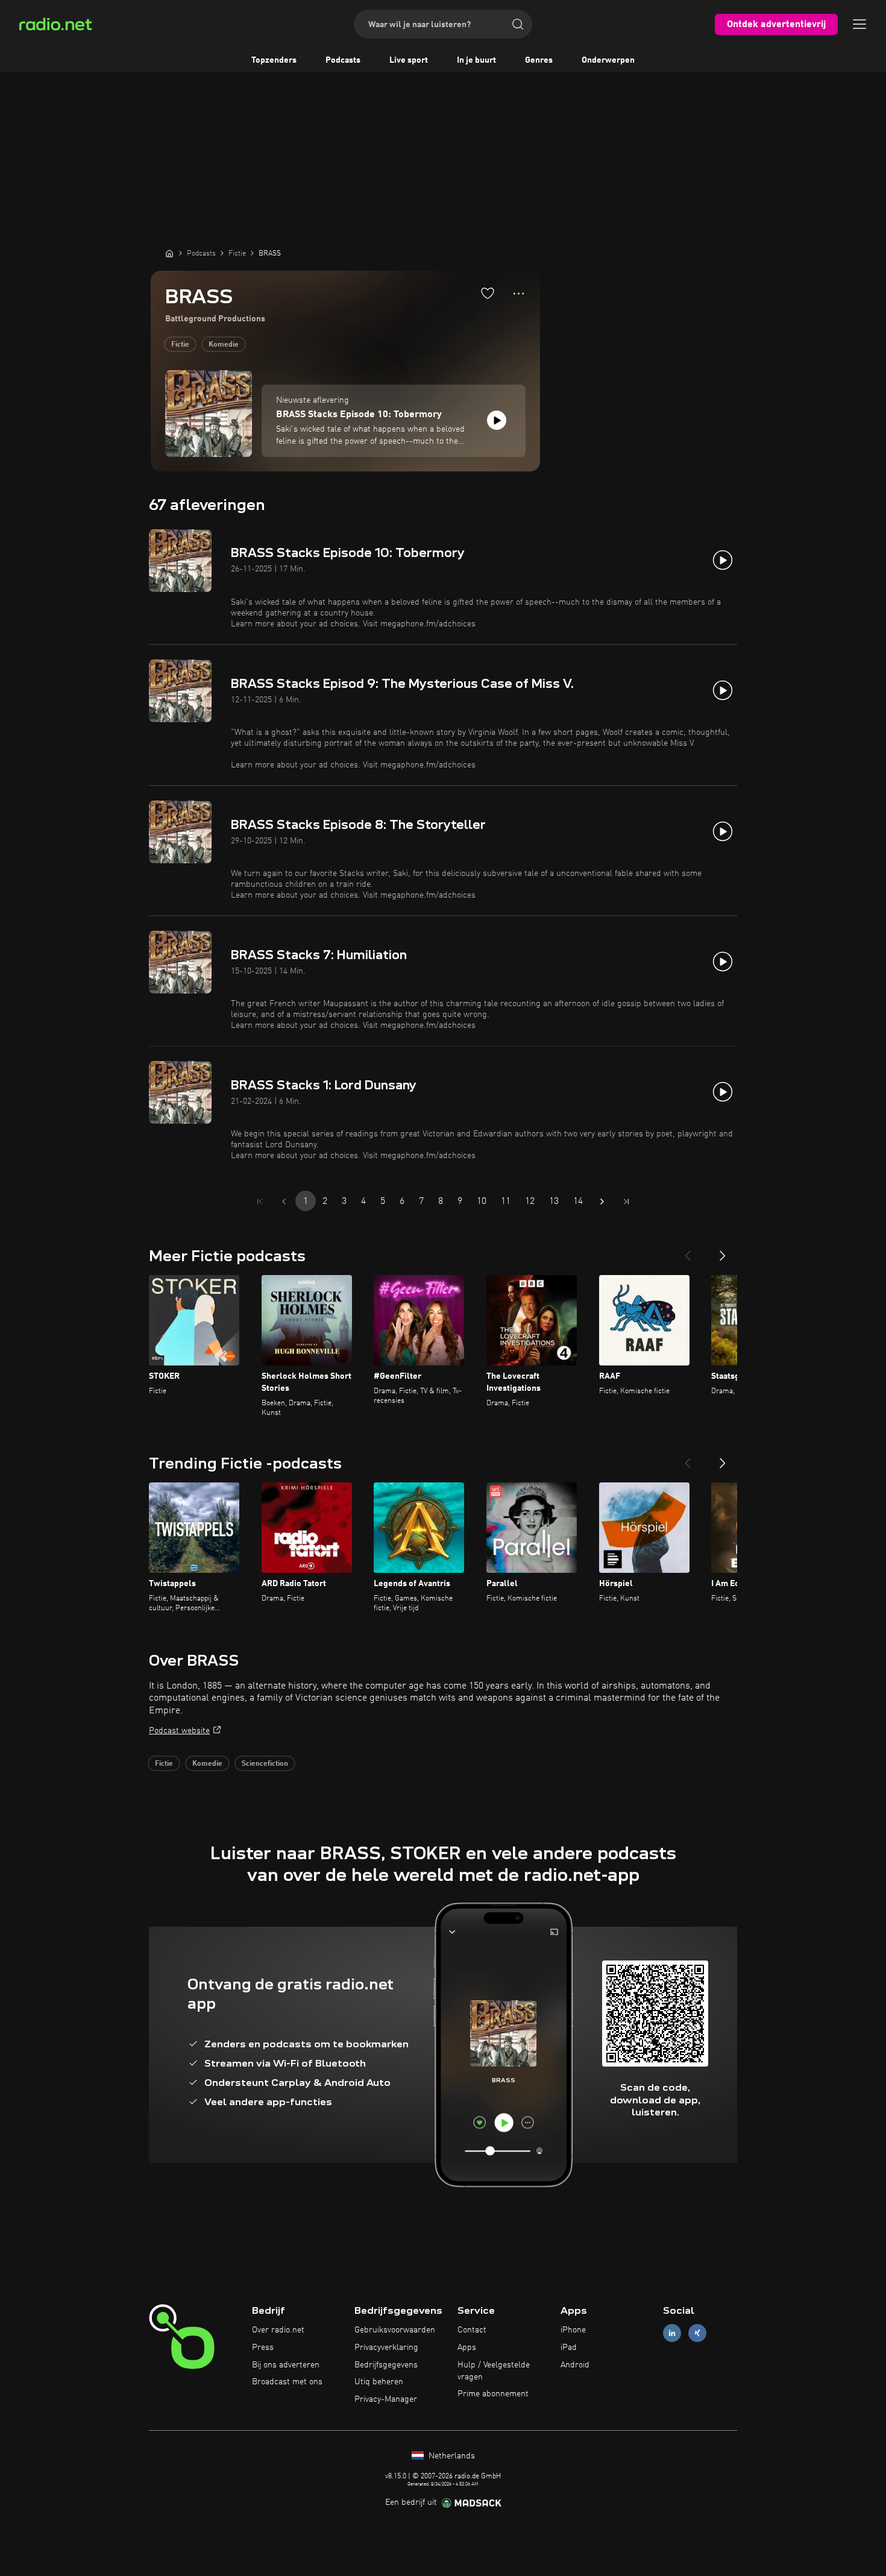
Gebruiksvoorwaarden (395, 2330)
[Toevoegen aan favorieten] (488, 293)
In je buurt (476, 60)
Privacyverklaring (386, 2348)
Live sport (409, 60)
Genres (539, 60)
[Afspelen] (497, 420)
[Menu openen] (859, 24)
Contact (472, 2330)
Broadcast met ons (287, 2382)
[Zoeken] (518, 24)
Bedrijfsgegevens (386, 2365)
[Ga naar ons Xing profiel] (697, 2333)
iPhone (573, 2330)
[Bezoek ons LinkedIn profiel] (672, 2333)
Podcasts (343, 60)
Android (575, 2365)
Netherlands (451, 2456)
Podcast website (179, 1731)
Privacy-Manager (386, 2399)
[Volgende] (723, 1251)
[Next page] (602, 1201)
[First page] (260, 1201)
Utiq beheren (379, 2382)
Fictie (180, 345)
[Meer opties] (519, 294)
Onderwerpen (608, 60)
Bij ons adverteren (286, 2365)
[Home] (169, 253)
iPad (569, 2348)
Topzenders (274, 60)
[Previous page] (284, 1201)
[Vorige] (688, 1251)
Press (263, 2348)
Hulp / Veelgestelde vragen (494, 2371)
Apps (467, 2348)
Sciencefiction (265, 1764)
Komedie (224, 345)
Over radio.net (278, 2330)
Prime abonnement (493, 2394)
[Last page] (626, 1201)
